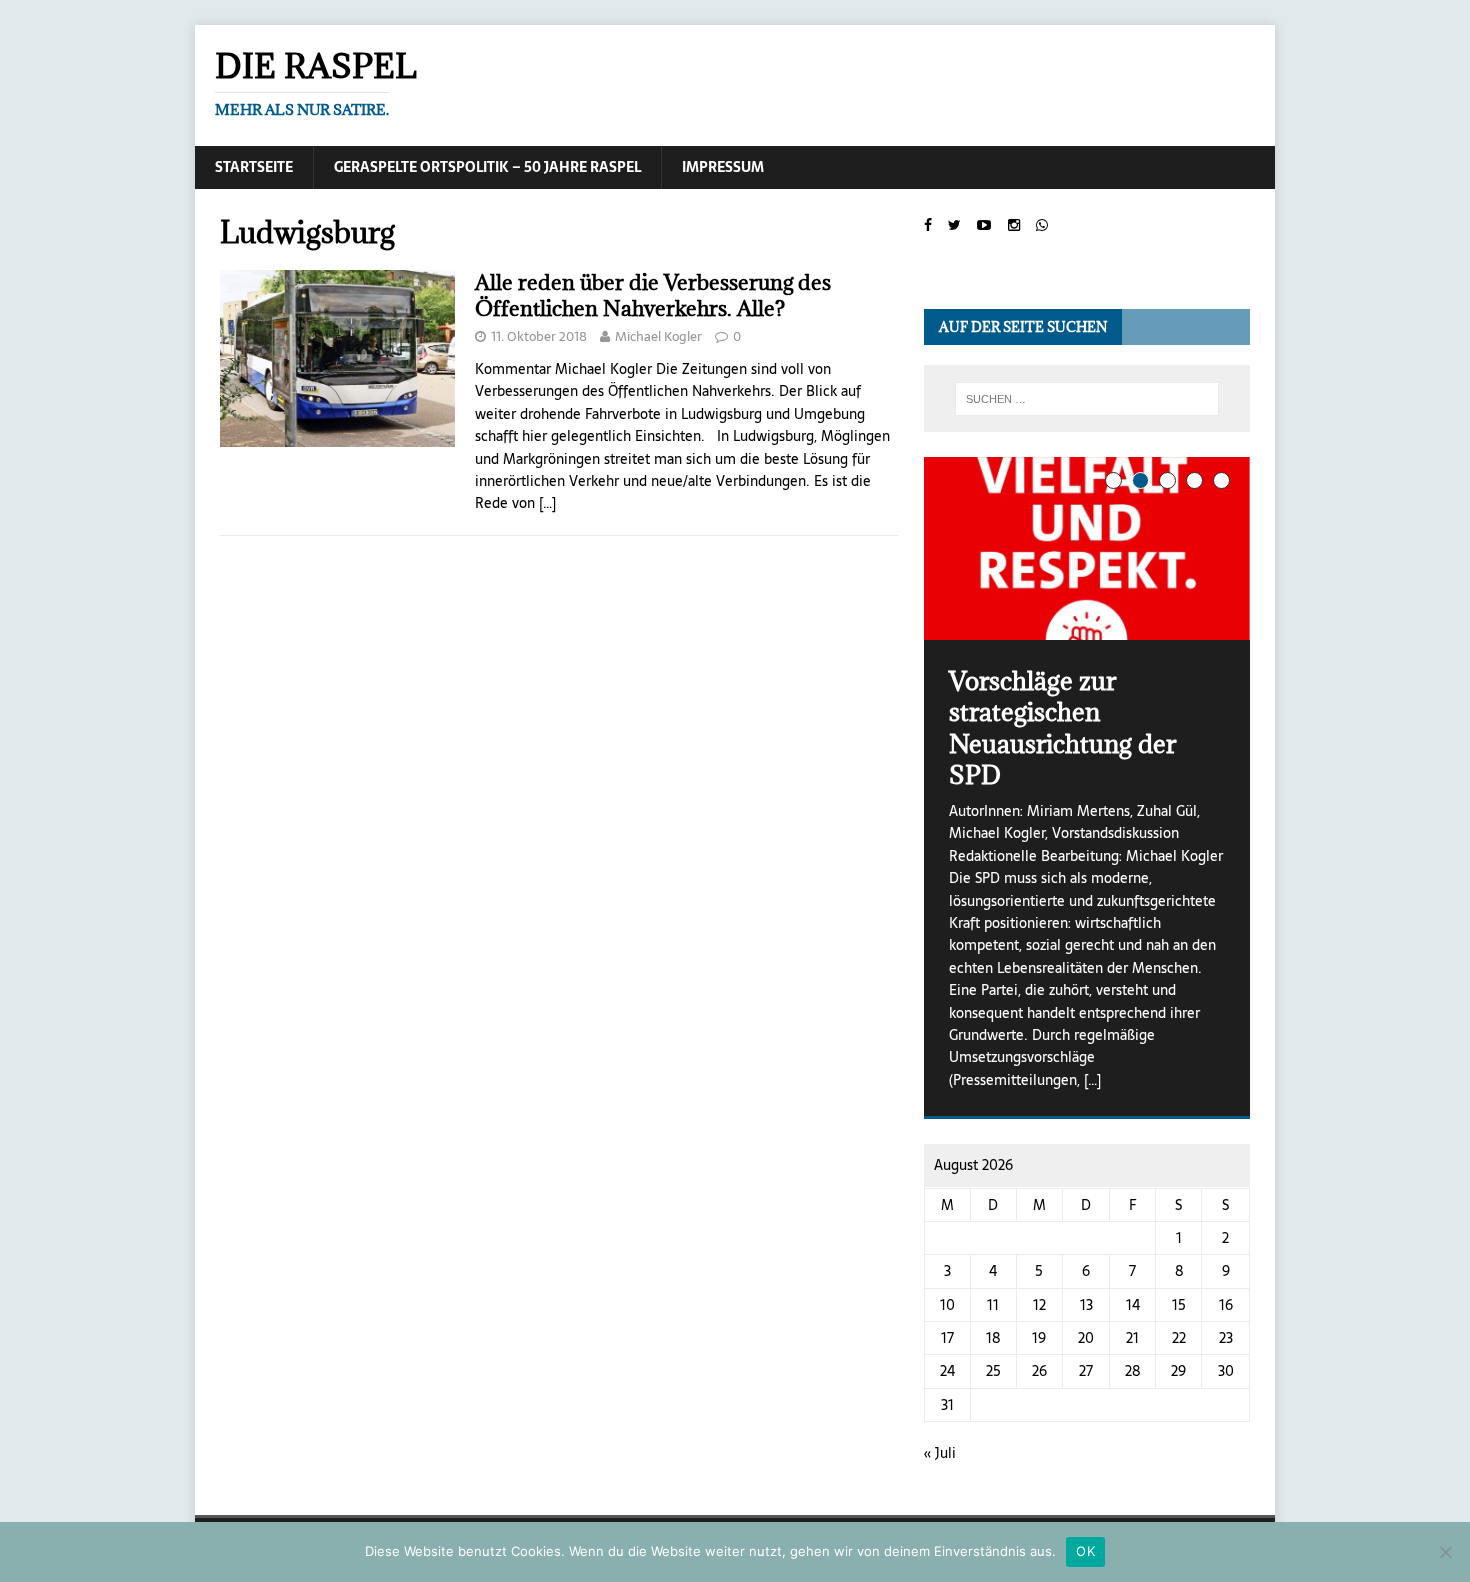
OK (1085, 1551)
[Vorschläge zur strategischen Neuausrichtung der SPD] (1087, 548)
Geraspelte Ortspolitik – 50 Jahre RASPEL (487, 167)
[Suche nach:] (1087, 399)
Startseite (254, 167)
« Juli (940, 1453)
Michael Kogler (658, 336)
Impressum (723, 167)
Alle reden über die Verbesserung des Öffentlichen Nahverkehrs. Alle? (653, 295)
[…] (547, 503)
